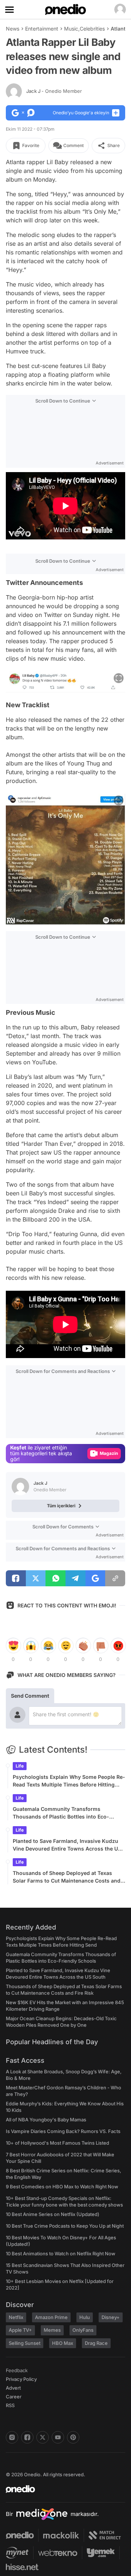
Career (14, 2397)
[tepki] (13, 1646)
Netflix (16, 2317)
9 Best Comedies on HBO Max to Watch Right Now (62, 2187)
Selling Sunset (25, 2343)
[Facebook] (27, 2437)
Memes (52, 2330)
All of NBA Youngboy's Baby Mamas (46, 2120)
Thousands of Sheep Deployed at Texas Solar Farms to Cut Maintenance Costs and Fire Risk (67, 1877)
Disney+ (111, 2317)
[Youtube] (58, 2437)
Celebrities (92, 29)
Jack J (54, 91)
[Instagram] (12, 2437)
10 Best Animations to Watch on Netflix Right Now (61, 2253)
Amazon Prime (51, 2317)
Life (20, 1766)
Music (71, 29)
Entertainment (42, 29)
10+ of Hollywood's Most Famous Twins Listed (57, 2143)
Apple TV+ (20, 2330)
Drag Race (96, 2343)
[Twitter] (43, 2437)
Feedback (17, 2370)
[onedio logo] (61, 2489)
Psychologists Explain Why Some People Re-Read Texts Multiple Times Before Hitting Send (69, 1781)
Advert (13, 2388)
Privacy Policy (21, 2379)
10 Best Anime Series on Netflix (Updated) (53, 2214)
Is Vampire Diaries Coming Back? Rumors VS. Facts (63, 2131)
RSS (10, 2405)
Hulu (85, 2317)
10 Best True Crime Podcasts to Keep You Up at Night (65, 2226)
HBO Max (63, 2343)
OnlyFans (83, 2330)
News (13, 29)
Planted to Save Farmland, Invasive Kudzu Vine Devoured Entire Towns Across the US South (67, 1845)
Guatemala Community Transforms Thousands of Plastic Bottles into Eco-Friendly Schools (61, 1813)
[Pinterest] (73, 2437)
